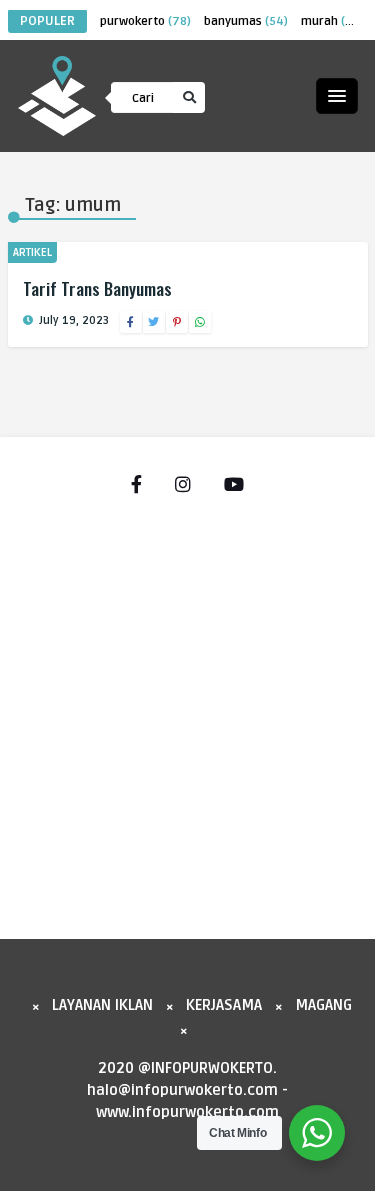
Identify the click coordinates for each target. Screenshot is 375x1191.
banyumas (246, 21)
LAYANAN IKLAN (102, 1005)
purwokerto (145, 21)
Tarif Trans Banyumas (97, 288)
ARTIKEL (32, 252)
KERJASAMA (224, 1005)
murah (332, 21)
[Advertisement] (187, 707)
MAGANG (323, 1005)
